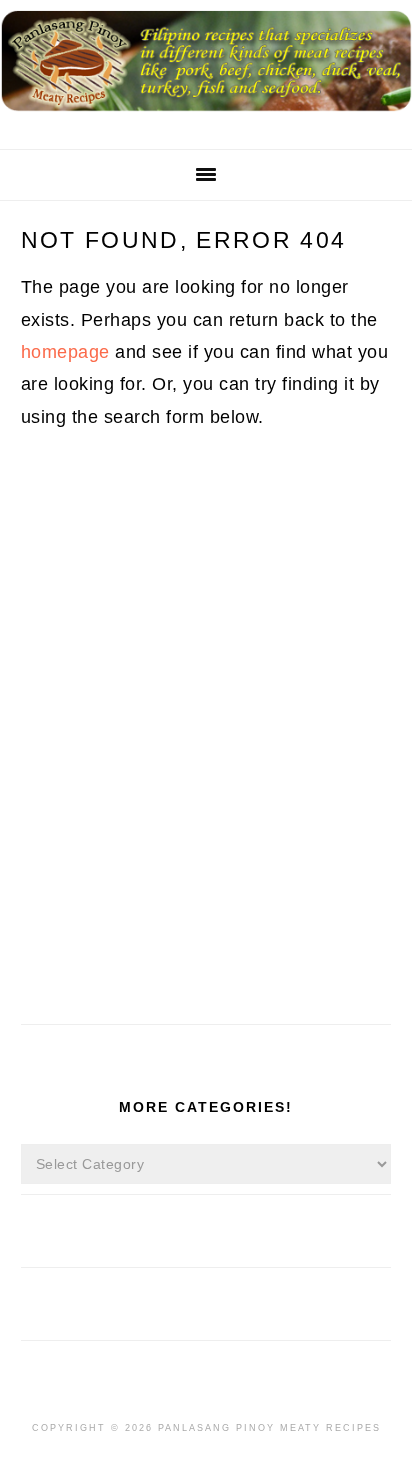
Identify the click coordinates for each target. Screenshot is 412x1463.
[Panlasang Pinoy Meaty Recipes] (206, 116)
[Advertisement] (206, 798)
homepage (65, 352)
